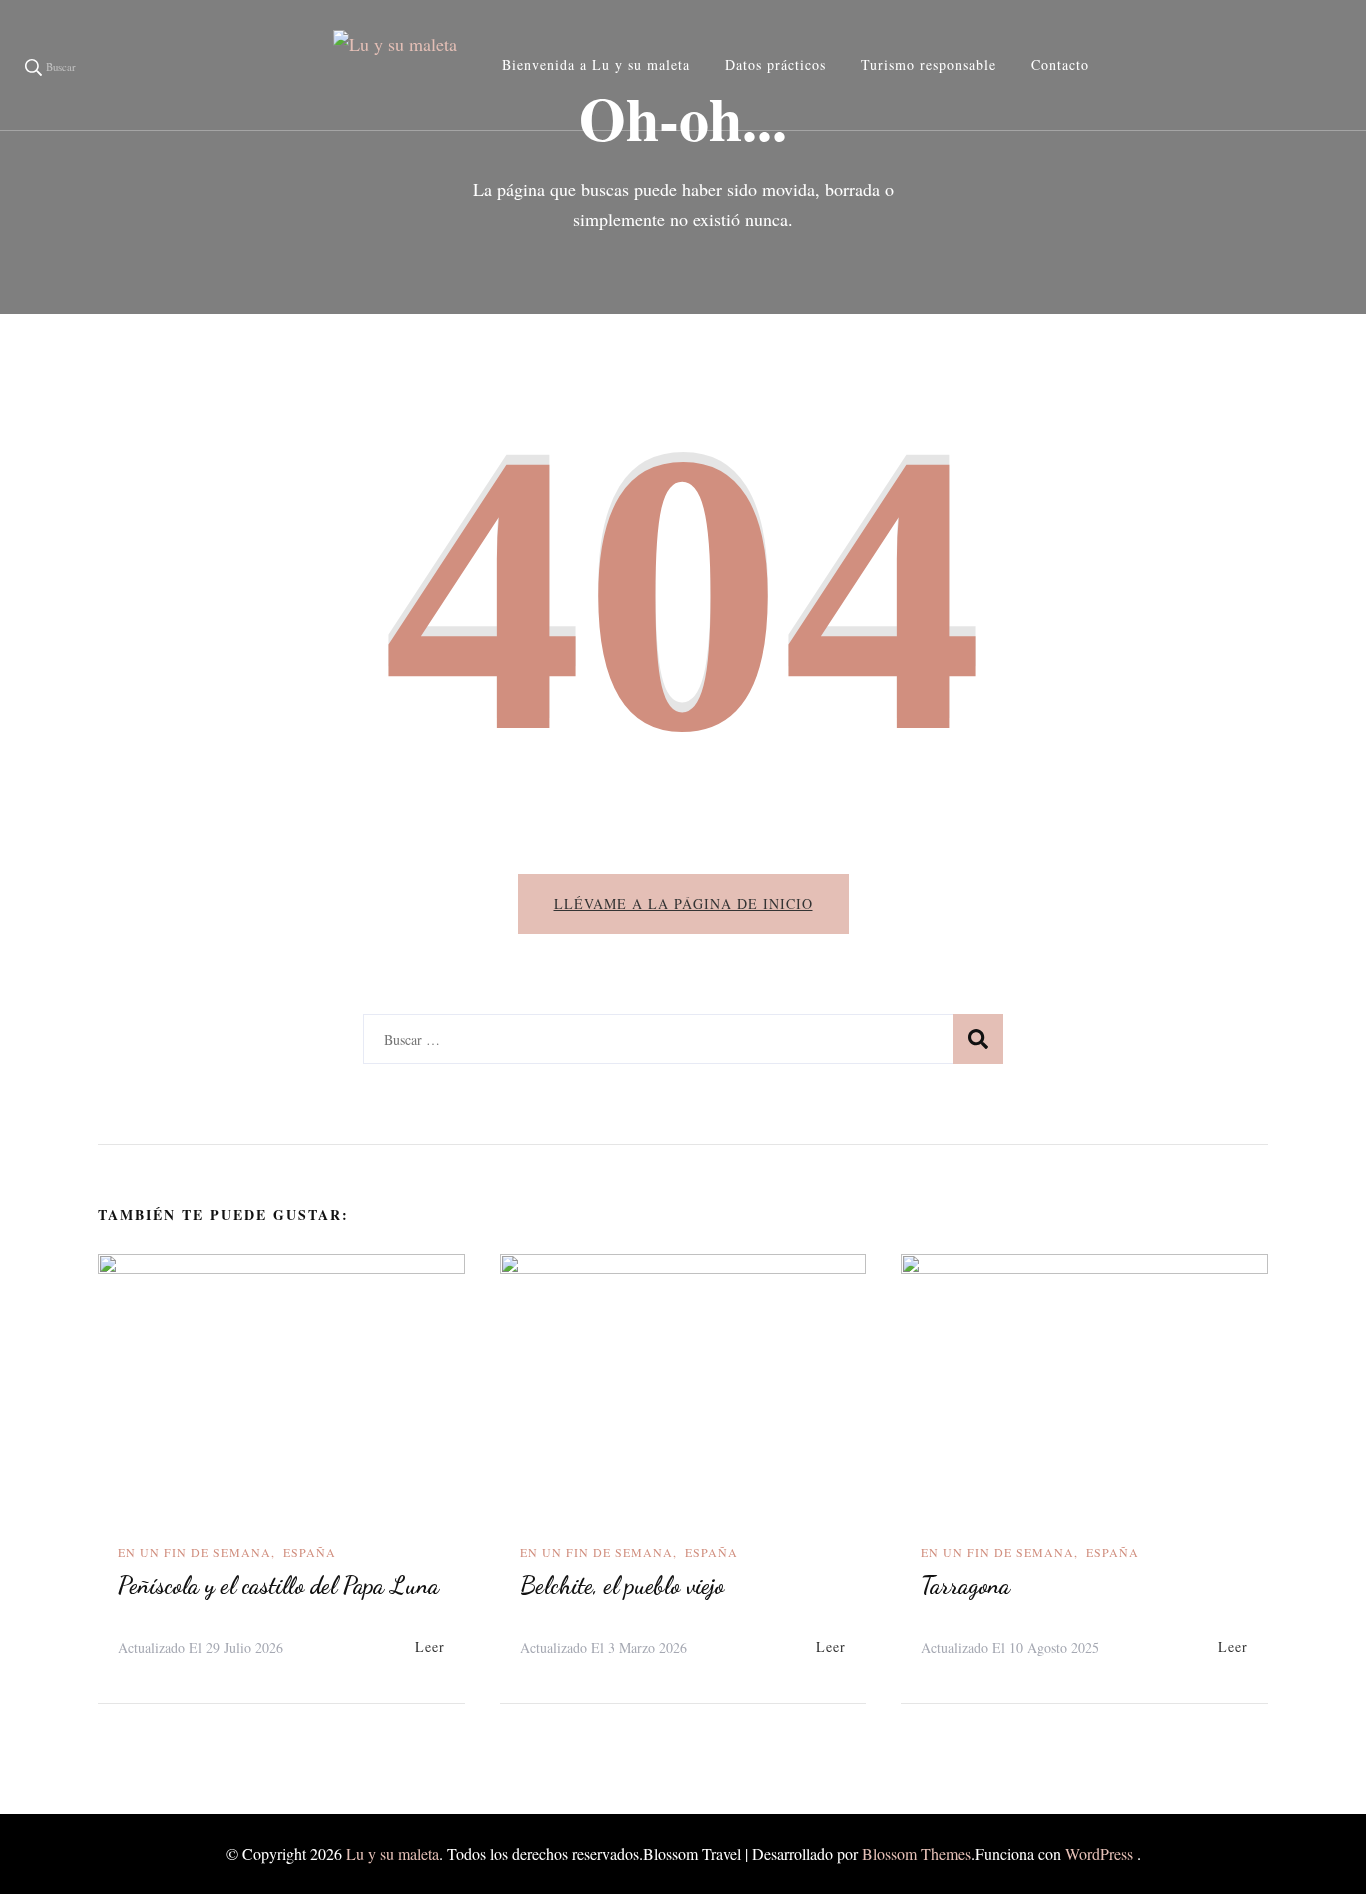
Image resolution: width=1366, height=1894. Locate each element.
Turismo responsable (928, 64)
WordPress (1099, 1853)
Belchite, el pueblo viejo (622, 1585)
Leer (430, 1646)
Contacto (1060, 64)
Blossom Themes (916, 1853)
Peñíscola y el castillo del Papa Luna (278, 1585)
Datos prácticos (775, 64)
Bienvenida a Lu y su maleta (596, 64)
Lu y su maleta (392, 1853)
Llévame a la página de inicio (683, 903)
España (309, 1552)
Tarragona (965, 1585)
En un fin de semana (194, 1552)
